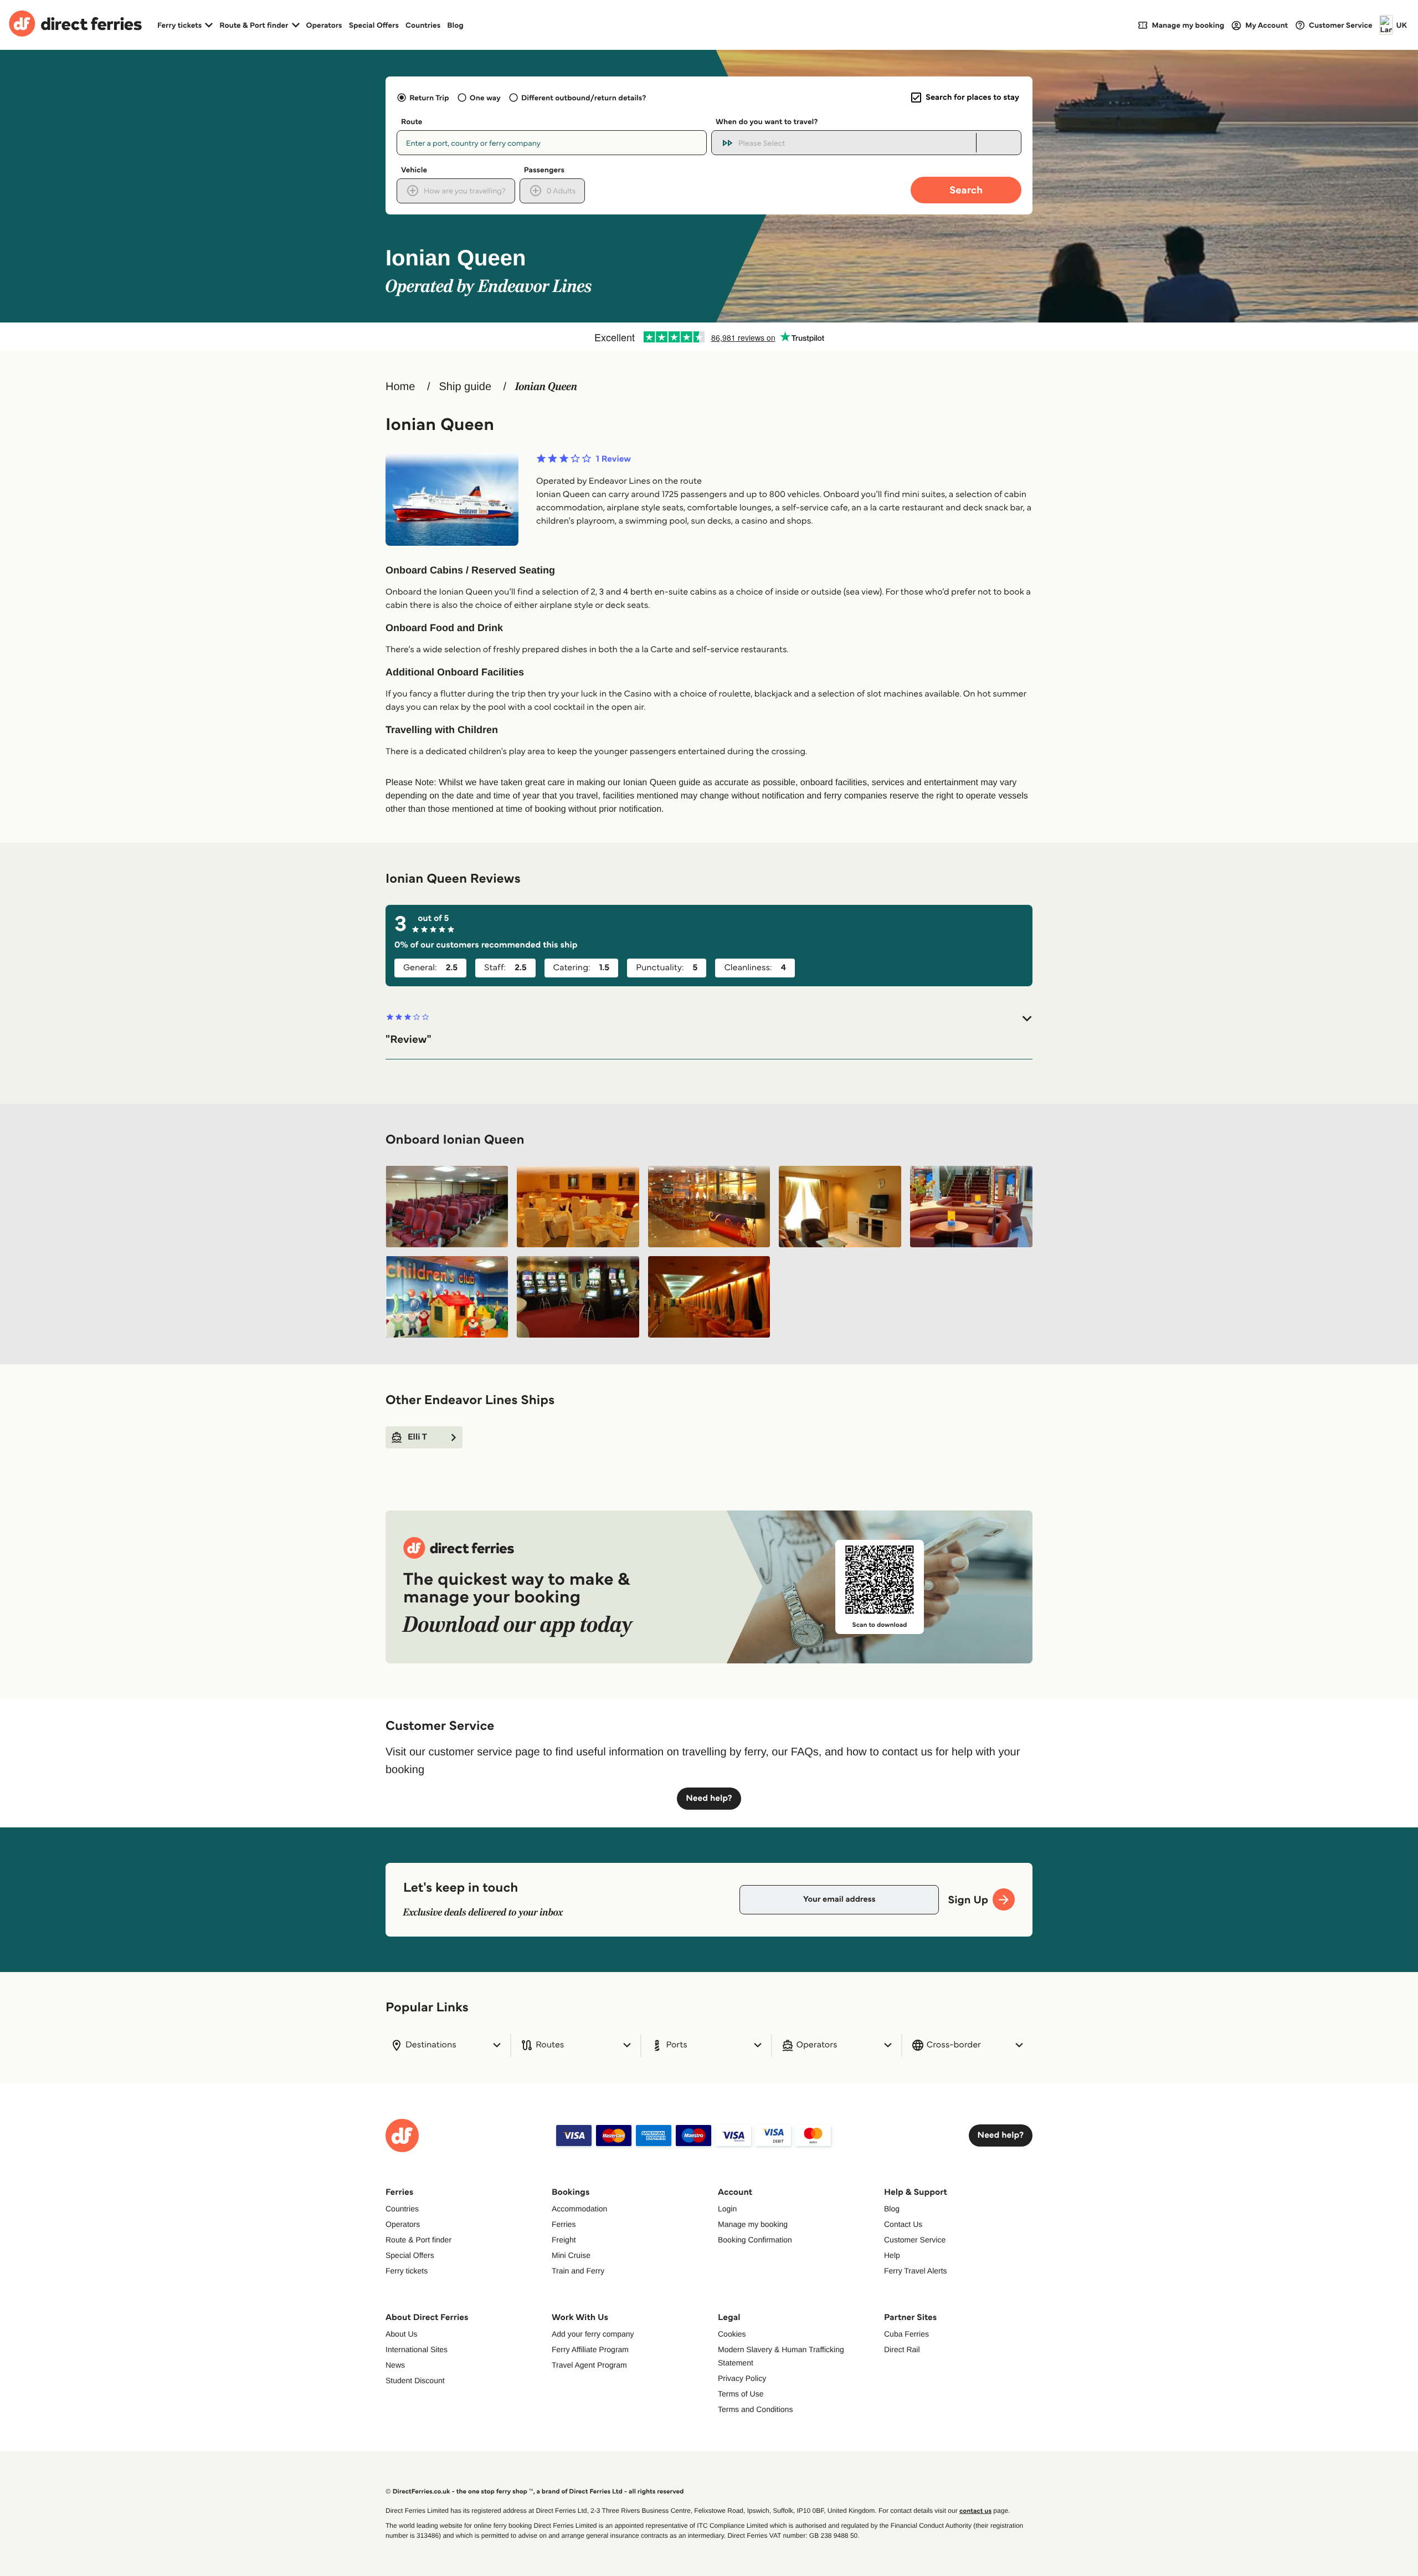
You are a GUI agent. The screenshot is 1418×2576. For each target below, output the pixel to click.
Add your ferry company (593, 2334)
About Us (402, 2334)
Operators (324, 25)
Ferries (564, 2224)
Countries (423, 25)
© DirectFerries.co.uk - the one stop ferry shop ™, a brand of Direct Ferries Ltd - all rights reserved (535, 2492)
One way (485, 98)
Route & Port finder (418, 2240)
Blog (455, 25)
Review (613, 459)
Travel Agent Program (589, 2365)
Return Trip (429, 98)
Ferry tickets (407, 2271)
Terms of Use (741, 2394)
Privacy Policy (742, 2378)
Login (727, 2209)
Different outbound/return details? (584, 98)
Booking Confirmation (755, 2240)
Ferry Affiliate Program (590, 2349)
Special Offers (374, 25)
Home (400, 387)
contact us (975, 2511)
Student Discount (415, 2380)
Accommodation (579, 2209)
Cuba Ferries (906, 2334)
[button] (709, 1029)
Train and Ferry (578, 2271)
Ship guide (465, 387)
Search (966, 190)
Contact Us (903, 2224)
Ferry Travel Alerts (916, 2271)
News (395, 2365)
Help (892, 2255)
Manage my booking (753, 2224)
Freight (564, 2240)
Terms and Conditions (755, 2409)
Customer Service (915, 2240)
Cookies (732, 2334)
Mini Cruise (571, 2255)
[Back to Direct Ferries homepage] (75, 25)
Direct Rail (902, 2349)
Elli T (417, 1437)
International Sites (417, 2349)
